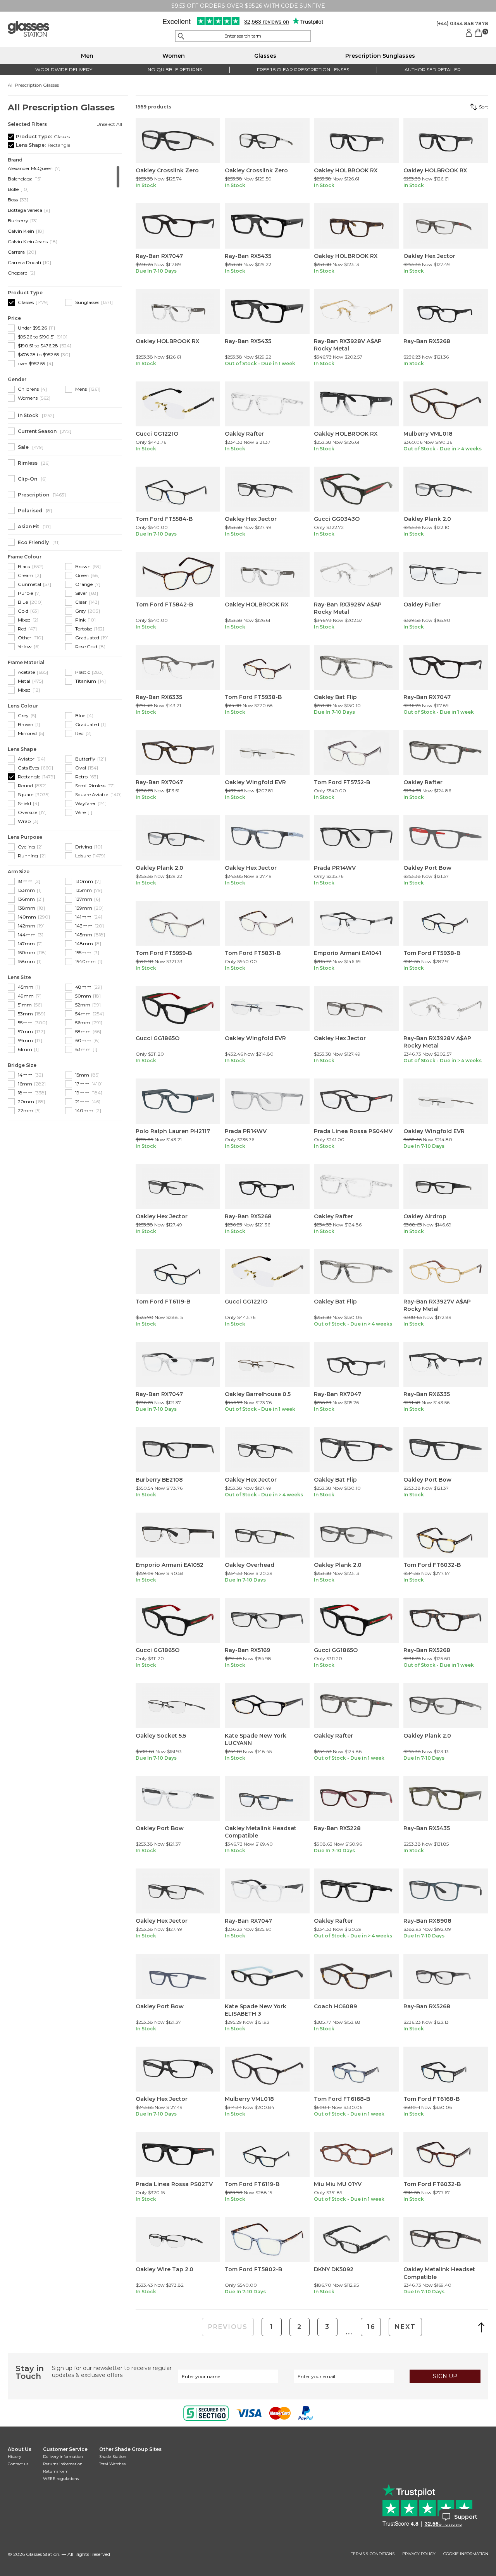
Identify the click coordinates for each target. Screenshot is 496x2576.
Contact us (18, 2464)
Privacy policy (419, 2554)
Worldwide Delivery (64, 70)
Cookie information (466, 2554)
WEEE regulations (61, 2479)
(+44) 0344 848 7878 (462, 23)
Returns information (63, 2464)
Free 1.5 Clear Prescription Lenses (303, 70)
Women (174, 56)
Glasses (265, 56)
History (14, 2457)
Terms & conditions (373, 2554)
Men (87, 56)
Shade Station (113, 2457)
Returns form (56, 2471)
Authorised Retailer (433, 70)
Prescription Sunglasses (380, 56)
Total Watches (112, 2464)
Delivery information (63, 2457)
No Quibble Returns (175, 70)
